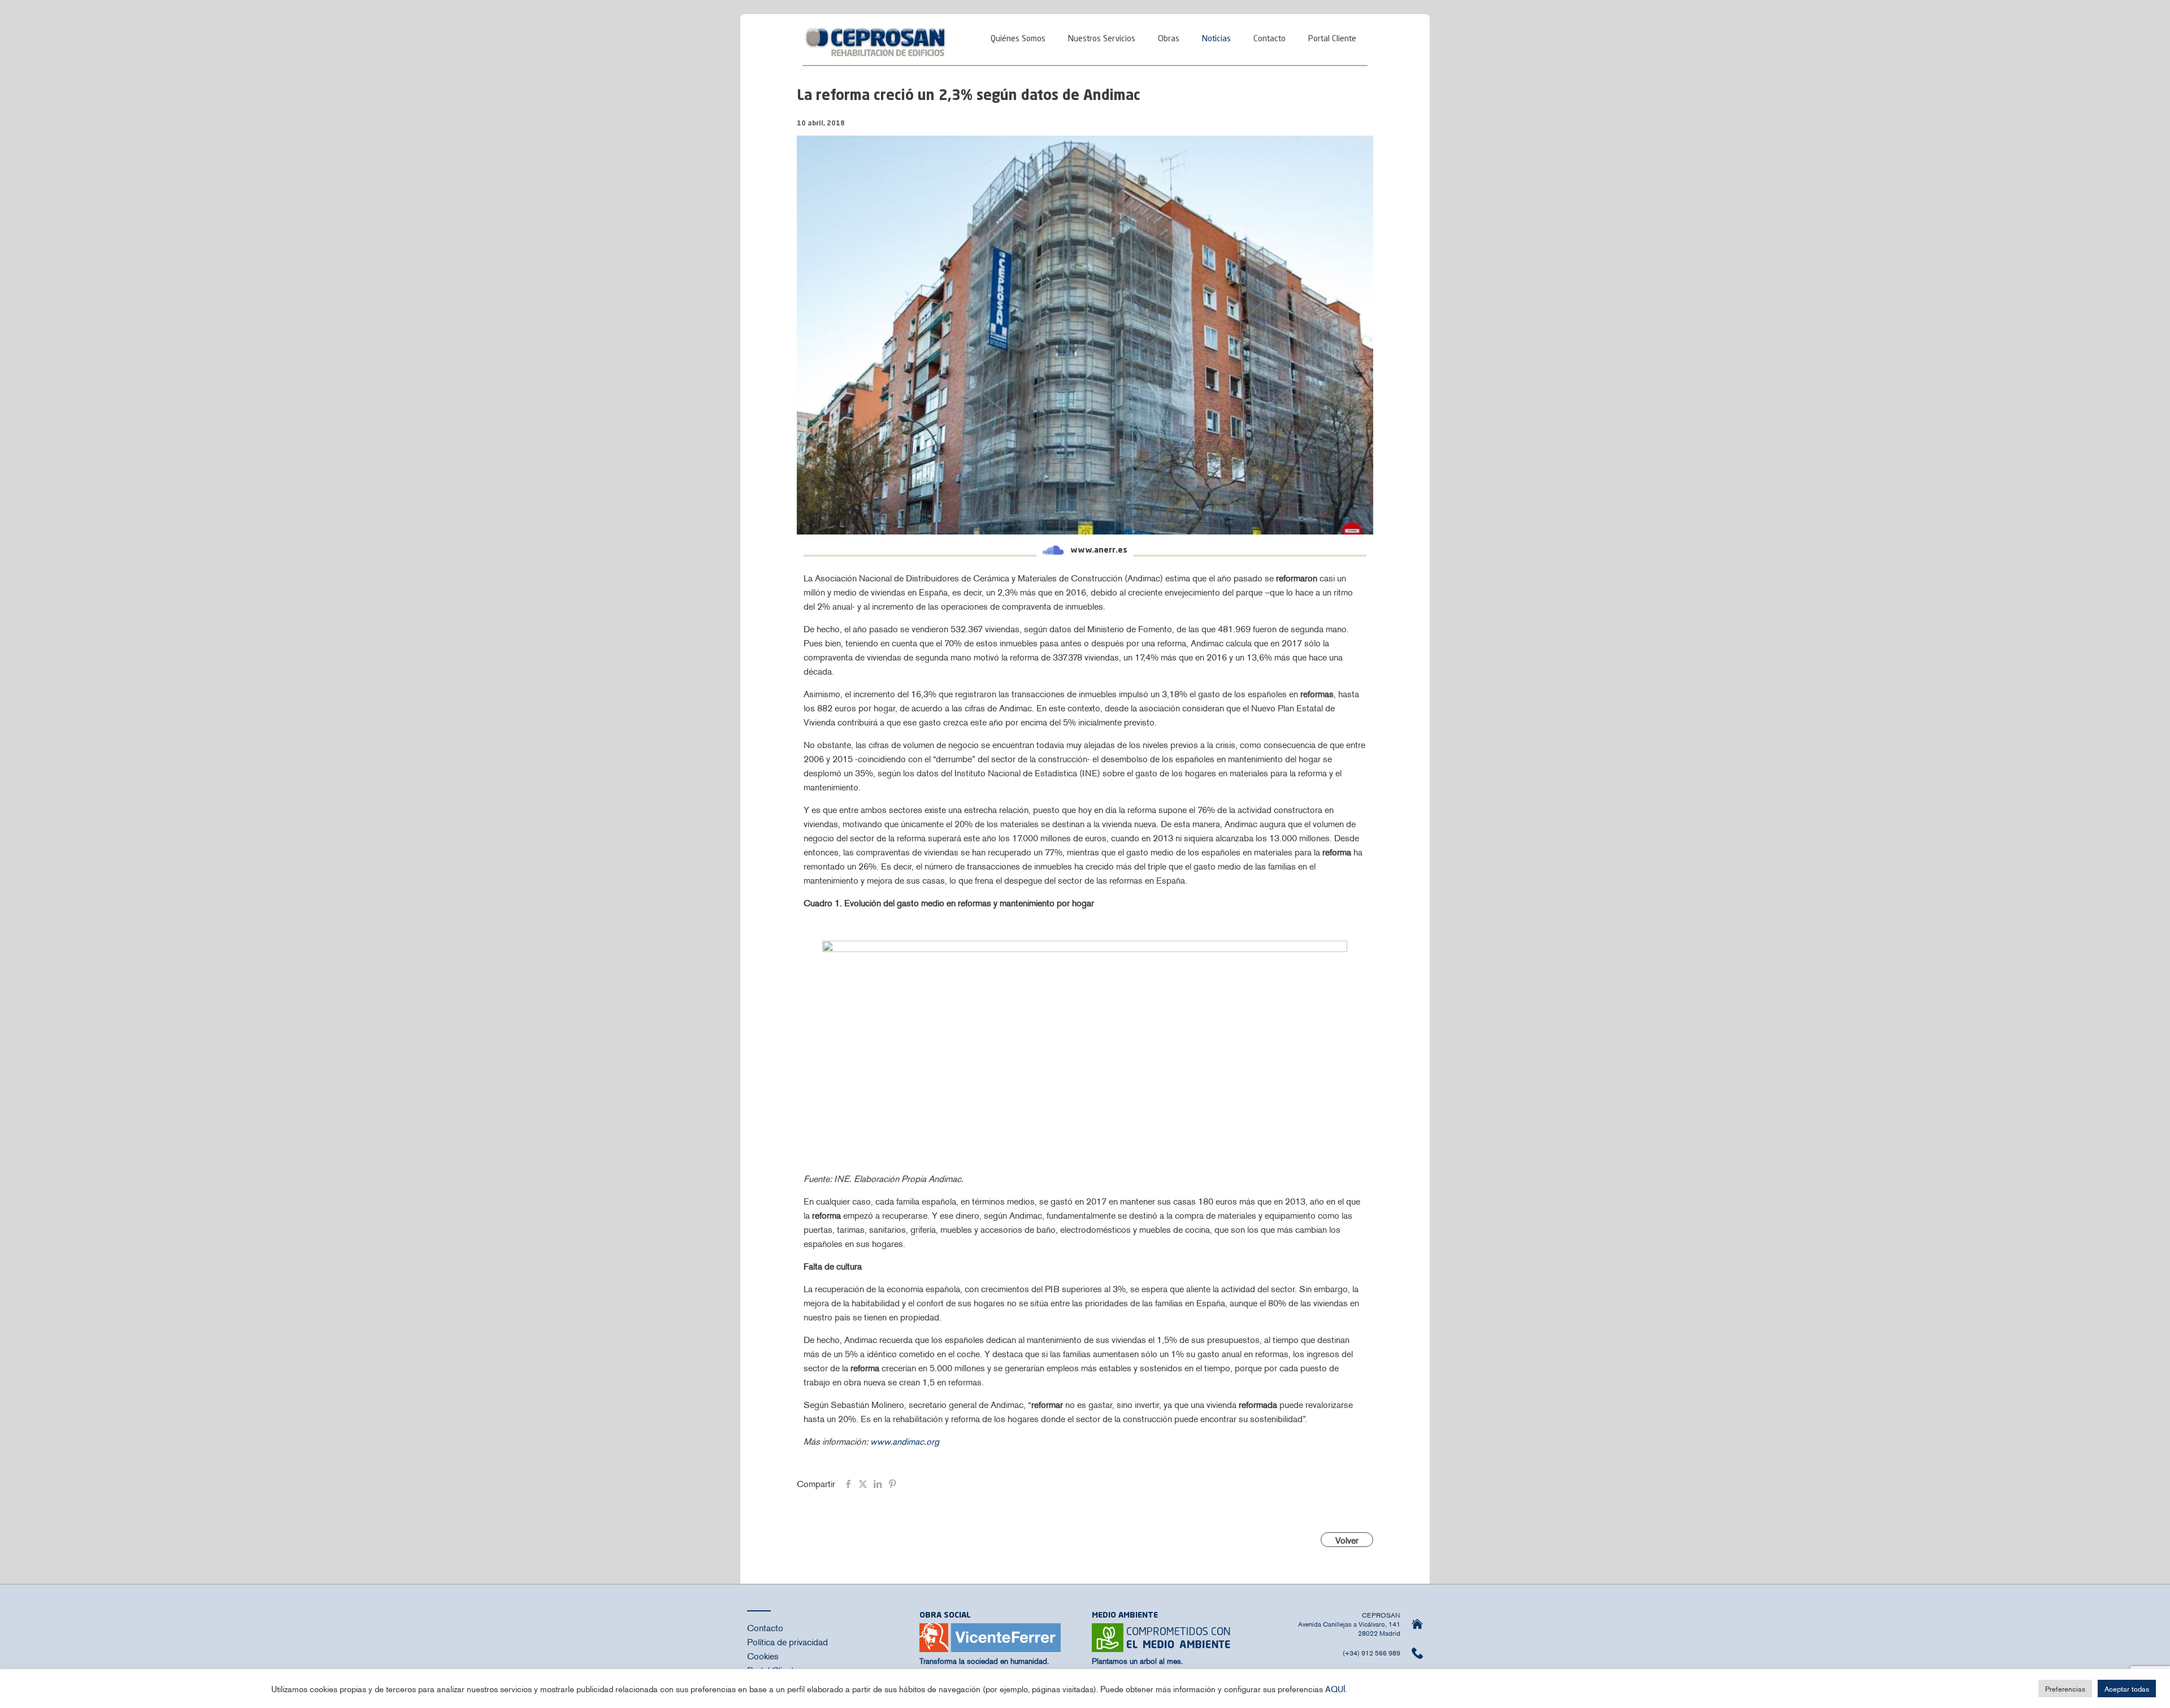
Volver (1347, 1540)
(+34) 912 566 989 (1372, 1653)
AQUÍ (1335, 1689)
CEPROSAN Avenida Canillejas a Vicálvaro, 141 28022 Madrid (1349, 1624)
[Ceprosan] (876, 40)
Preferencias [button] (2065, 1689)
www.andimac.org (905, 1441)
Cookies (763, 1655)
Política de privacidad (787, 1641)
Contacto (765, 1627)
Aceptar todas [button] (2127, 1689)
